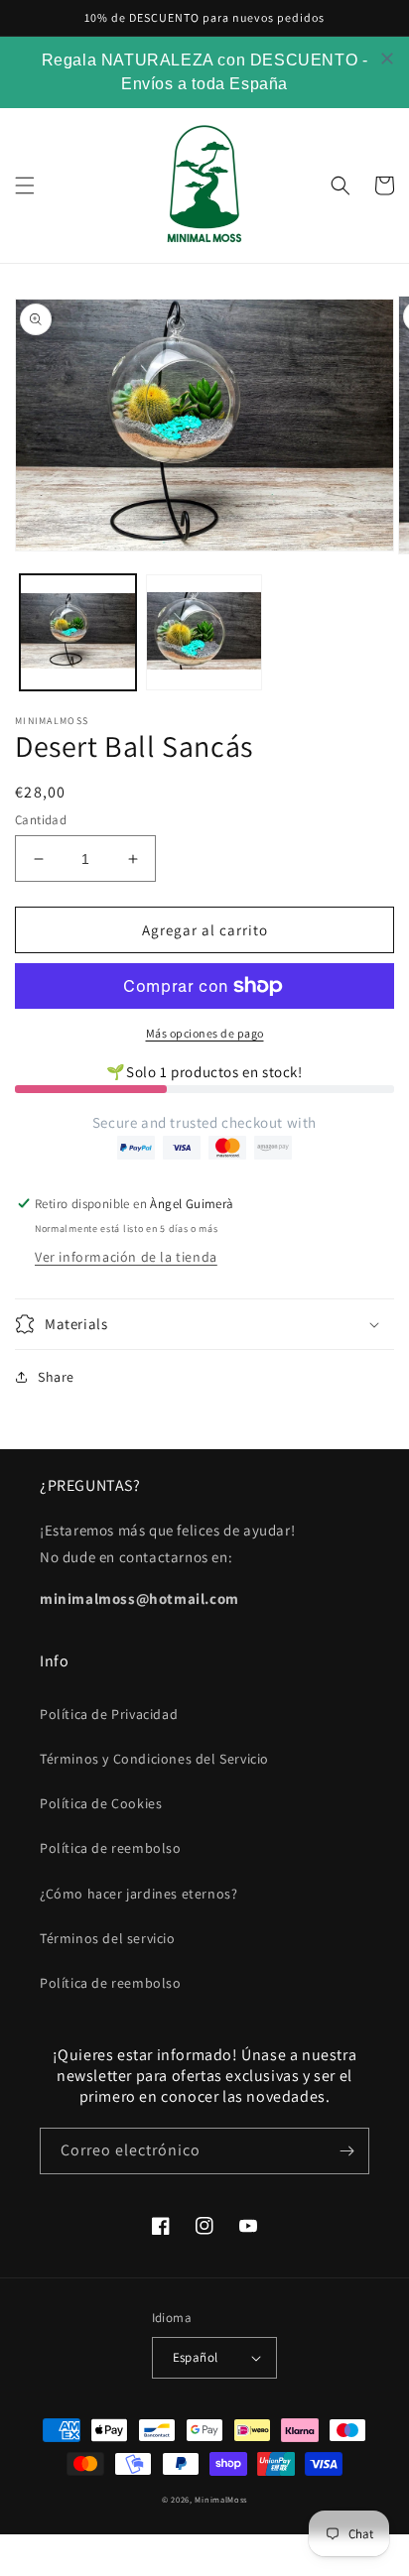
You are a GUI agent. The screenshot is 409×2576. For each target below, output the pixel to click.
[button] (25, 185)
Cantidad (41, 820)
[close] (387, 59)
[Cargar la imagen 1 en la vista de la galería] (78, 632)
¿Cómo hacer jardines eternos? (138, 1894)
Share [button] (56, 1377)
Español (196, 2357)
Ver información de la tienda (126, 1257)
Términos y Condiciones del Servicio (154, 1759)
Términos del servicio (108, 1938)
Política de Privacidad (109, 1714)
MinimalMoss (221, 2499)
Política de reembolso (111, 1848)
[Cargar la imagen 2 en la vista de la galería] (204, 632)
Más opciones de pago (205, 1033)
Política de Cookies (101, 1803)
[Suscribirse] (346, 2151)
